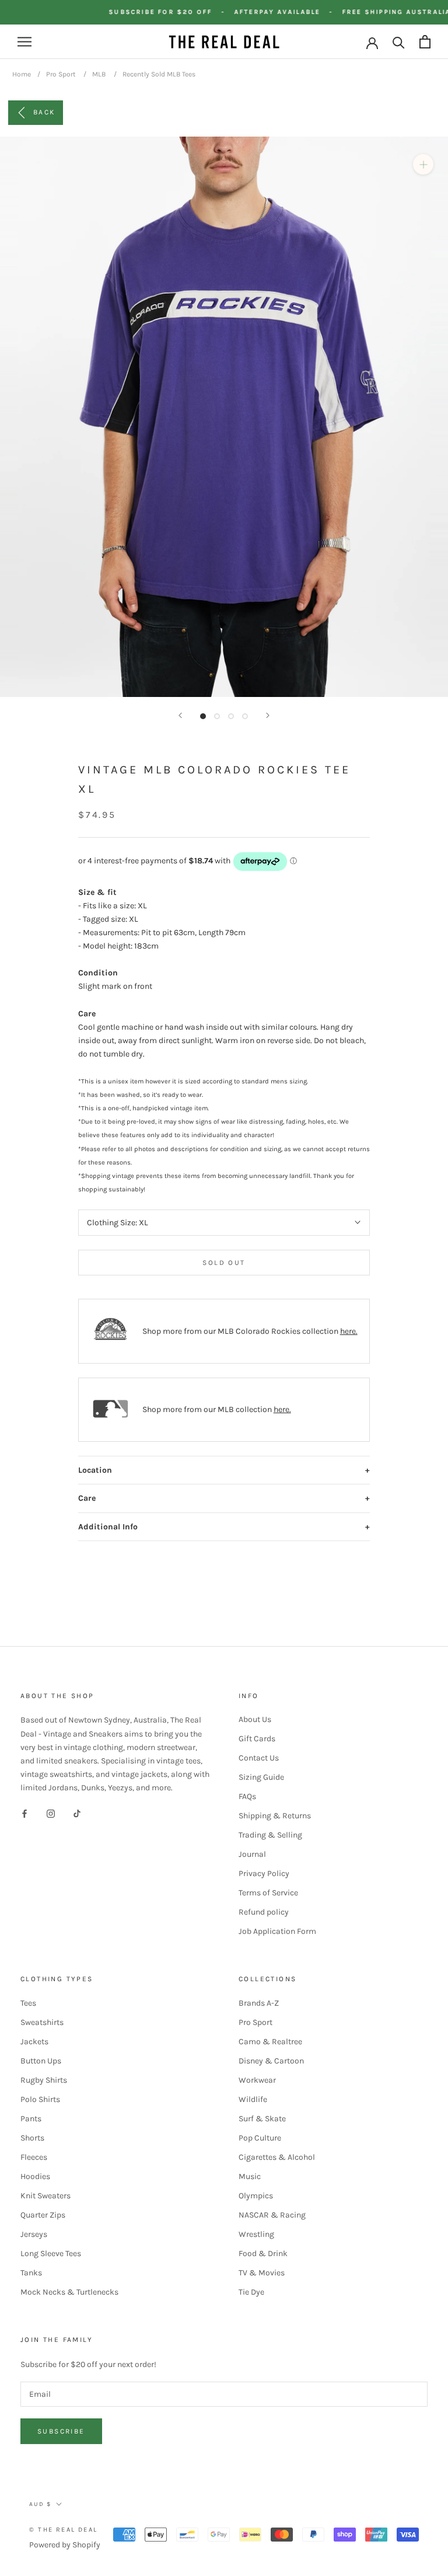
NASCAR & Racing (272, 2215)
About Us (255, 1719)
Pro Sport (61, 74)
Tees (28, 2003)
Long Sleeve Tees (51, 2253)
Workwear (257, 2080)
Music (250, 2176)
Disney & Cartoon (271, 2061)
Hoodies (35, 2176)
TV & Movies (262, 2273)
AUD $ (40, 2504)
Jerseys (34, 2234)
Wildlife (253, 2099)
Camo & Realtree (270, 2042)
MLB (99, 74)
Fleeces (34, 2157)
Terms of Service (268, 1893)
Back (44, 112)
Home (22, 74)
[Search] (399, 42)
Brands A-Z (259, 2003)
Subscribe (61, 2431)
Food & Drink (263, 2253)
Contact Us (259, 1758)
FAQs (247, 1796)
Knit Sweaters (45, 2196)
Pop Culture (260, 2138)
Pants (31, 2119)
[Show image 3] (231, 716)
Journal (252, 1854)
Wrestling (256, 2234)
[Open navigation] (24, 42)
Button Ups (41, 2061)
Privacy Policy (264, 1873)
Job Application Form (277, 1931)
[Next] (268, 715)
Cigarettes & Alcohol (277, 2157)
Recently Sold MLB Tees (159, 74)
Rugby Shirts (44, 2080)
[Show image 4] (245, 716)
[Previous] (180, 715)
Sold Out (224, 1263)
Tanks (31, 2273)
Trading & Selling (270, 1835)
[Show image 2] (217, 716)
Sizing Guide (261, 1777)
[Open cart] (425, 42)
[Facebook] (24, 1813)
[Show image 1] (203, 716)
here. (349, 1331)
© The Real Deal (63, 2530)
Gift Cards (257, 1739)
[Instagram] (51, 1813)
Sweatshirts (42, 2022)
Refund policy (264, 1912)
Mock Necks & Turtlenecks (69, 2292)
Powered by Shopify (65, 2545)
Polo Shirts (40, 2099)
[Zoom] (423, 164)
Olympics (256, 2196)
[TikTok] (77, 1813)
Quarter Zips (43, 2215)
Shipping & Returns (275, 1816)
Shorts (32, 2138)
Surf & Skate (262, 2119)
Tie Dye (251, 2292)
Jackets (34, 2042)
